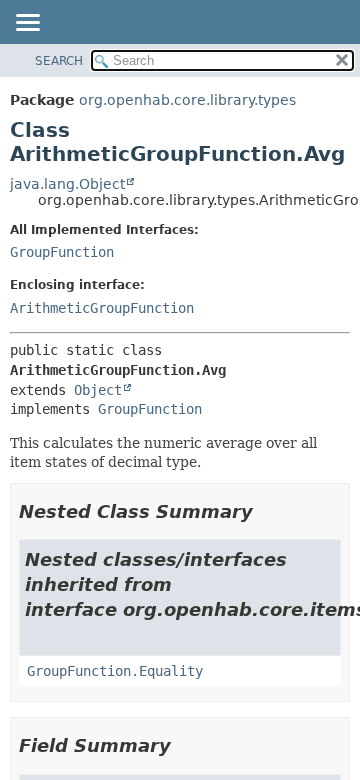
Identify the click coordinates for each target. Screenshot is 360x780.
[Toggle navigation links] (27, 24)
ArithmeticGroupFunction (102, 308)
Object (98, 390)
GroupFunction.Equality (115, 671)
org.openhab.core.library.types (187, 100)
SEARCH (59, 61)
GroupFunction (62, 252)
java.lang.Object (67, 184)
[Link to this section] (267, 511)
